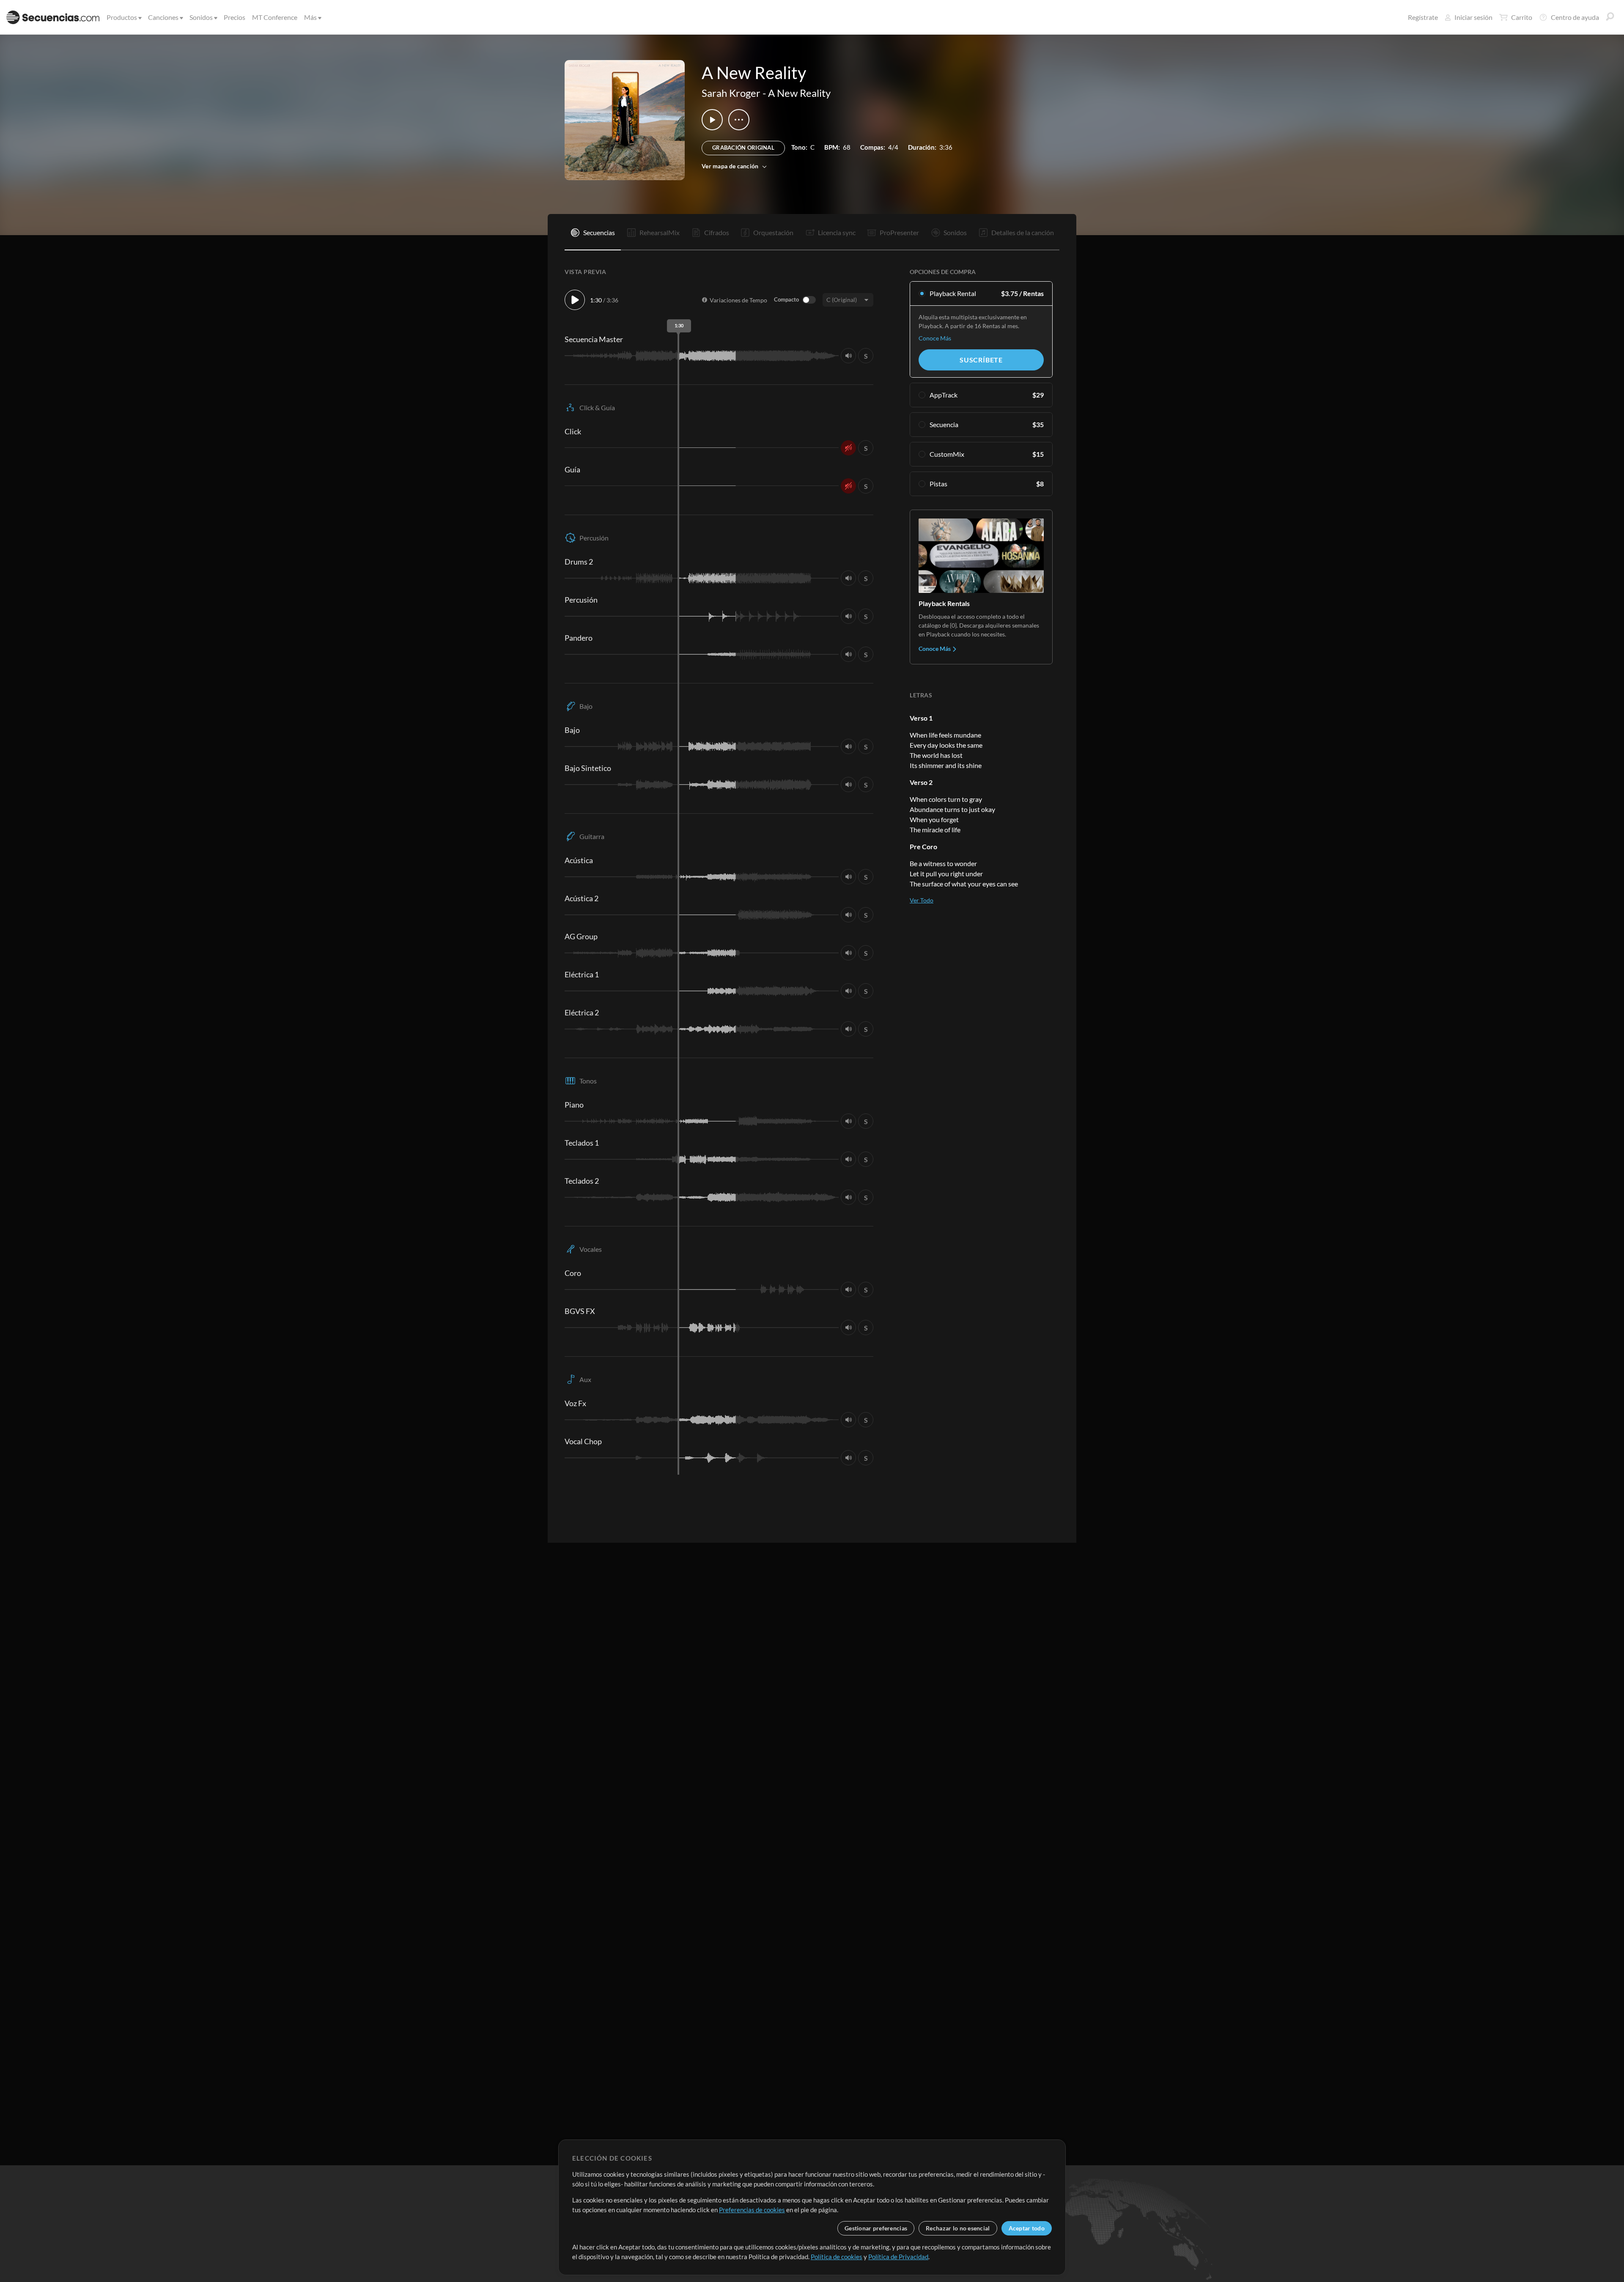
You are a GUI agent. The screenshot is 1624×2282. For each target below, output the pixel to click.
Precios (235, 17)
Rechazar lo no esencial (958, 2228)
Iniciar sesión (1473, 17)
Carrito (1522, 17)
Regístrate (1423, 17)
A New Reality (799, 93)
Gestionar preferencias (876, 2228)
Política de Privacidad (898, 2257)
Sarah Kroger (731, 93)
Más (310, 17)
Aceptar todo (1027, 2228)
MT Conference (275, 17)
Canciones (163, 17)
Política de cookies (837, 2257)
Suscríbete (981, 360)
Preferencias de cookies (752, 2210)
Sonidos (201, 17)
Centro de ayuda (1575, 17)
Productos (122, 17)
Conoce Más (935, 338)
